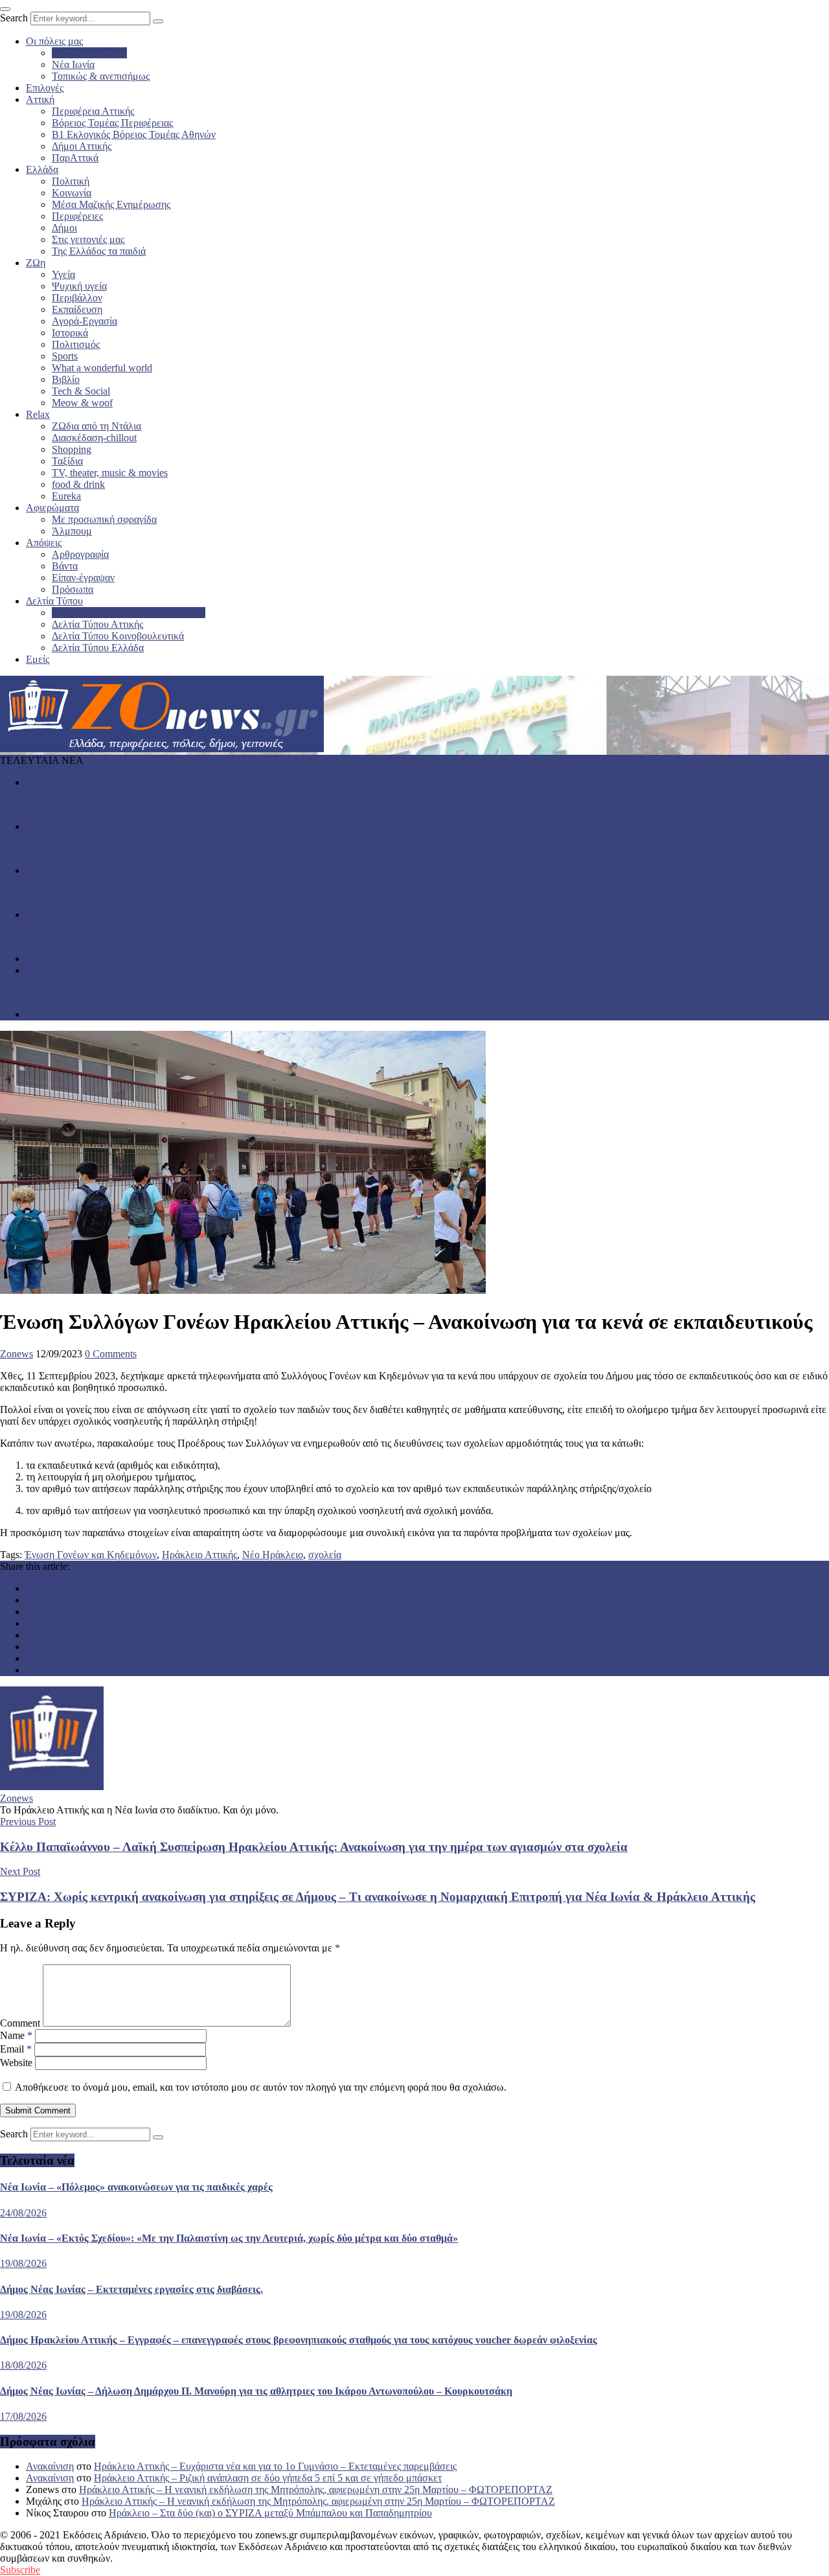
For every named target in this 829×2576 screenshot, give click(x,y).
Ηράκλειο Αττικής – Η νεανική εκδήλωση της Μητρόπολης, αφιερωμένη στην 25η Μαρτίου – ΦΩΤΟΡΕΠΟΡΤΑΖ (316, 2490)
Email (16, 2049)
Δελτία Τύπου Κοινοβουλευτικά (118, 636)
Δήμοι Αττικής (82, 146)
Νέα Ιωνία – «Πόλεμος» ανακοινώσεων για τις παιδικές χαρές (128, 804)
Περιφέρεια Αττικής (93, 111)
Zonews (17, 1354)
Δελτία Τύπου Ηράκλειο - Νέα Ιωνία (102, 826)
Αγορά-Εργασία (85, 321)
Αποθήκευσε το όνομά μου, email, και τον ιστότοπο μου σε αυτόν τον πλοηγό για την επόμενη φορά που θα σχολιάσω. (261, 2087)
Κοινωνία (72, 193)
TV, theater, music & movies (110, 473)
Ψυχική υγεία (79, 286)
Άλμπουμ (72, 531)
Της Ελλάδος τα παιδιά (99, 251)
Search (14, 18)
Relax (38, 414)
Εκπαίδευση (77, 309)
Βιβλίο (66, 379)
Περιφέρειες (77, 216)
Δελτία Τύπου (54, 601)
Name (16, 2035)
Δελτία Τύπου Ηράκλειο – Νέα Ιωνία (129, 613)
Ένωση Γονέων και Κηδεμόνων (91, 1555)
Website (16, 2063)
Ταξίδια (67, 461)
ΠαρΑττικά (75, 158)
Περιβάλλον (77, 298)
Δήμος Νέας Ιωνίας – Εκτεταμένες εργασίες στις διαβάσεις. (123, 892)
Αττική (40, 99)
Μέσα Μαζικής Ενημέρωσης (111, 204)
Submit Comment (38, 2110)
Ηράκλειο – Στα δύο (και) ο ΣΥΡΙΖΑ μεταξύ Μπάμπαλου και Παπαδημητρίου (270, 2513)
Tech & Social (81, 391)
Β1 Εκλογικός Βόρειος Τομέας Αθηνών (134, 134)
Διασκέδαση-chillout (94, 438)
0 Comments (111, 1354)
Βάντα (65, 566)
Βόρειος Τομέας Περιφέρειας (112, 123)
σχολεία (325, 1555)
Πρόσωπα (73, 589)
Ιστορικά (70, 333)
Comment (20, 2023)
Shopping (72, 449)
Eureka (66, 496)
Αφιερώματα (52, 508)
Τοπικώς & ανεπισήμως (101, 76)
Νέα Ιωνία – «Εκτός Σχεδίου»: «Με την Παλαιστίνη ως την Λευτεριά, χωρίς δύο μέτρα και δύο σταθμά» (216, 848)
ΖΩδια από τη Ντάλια (97, 426)
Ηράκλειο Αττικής (89, 53)
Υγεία (63, 274)
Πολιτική (71, 181)
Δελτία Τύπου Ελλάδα (98, 648)
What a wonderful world (102, 368)
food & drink (78, 484)
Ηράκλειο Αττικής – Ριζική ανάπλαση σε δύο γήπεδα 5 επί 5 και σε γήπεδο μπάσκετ (268, 2478)
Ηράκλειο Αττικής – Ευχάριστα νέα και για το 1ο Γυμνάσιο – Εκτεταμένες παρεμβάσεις (275, 2466)
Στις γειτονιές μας (88, 239)
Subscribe (20, 2570)
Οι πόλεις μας (54, 41)
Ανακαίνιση (50, 2466)
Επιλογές (45, 88)
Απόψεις (44, 543)
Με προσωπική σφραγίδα (104, 519)
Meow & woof (82, 403)
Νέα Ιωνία (73, 64)
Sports (65, 356)
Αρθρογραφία (80, 554)
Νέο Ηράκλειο (273, 1555)
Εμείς (38, 659)
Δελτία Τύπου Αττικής (97, 624)
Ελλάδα (42, 169)
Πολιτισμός (76, 344)
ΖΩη (36, 263)
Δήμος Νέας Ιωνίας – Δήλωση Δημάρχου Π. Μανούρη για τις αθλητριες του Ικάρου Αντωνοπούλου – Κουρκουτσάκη (242, 992)
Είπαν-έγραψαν (83, 578)
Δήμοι (64, 228)
